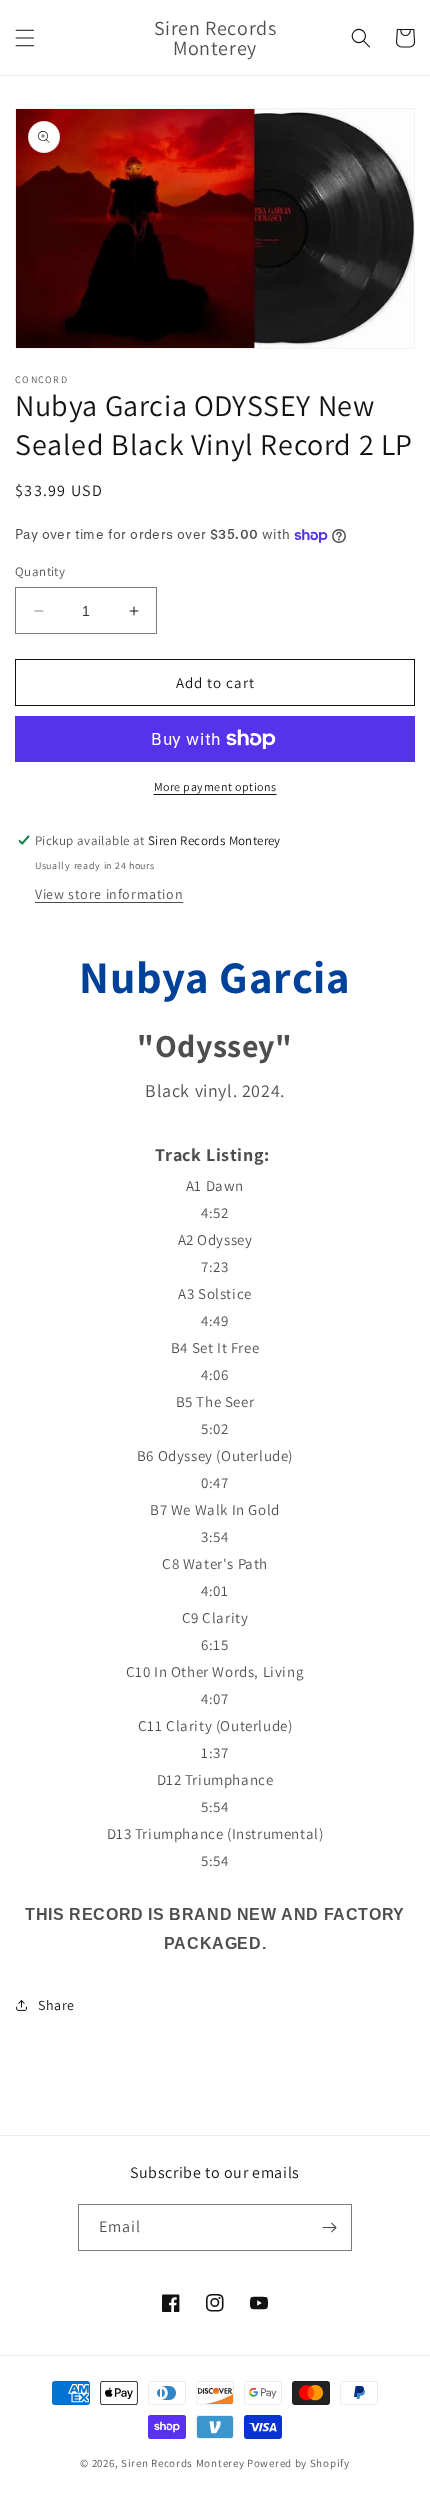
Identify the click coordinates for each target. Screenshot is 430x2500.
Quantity (40, 571)
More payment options (215, 786)
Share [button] (56, 2005)
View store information (109, 894)
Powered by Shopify (298, 2463)
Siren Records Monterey (182, 2463)
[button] (25, 38)
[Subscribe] (329, 2227)
